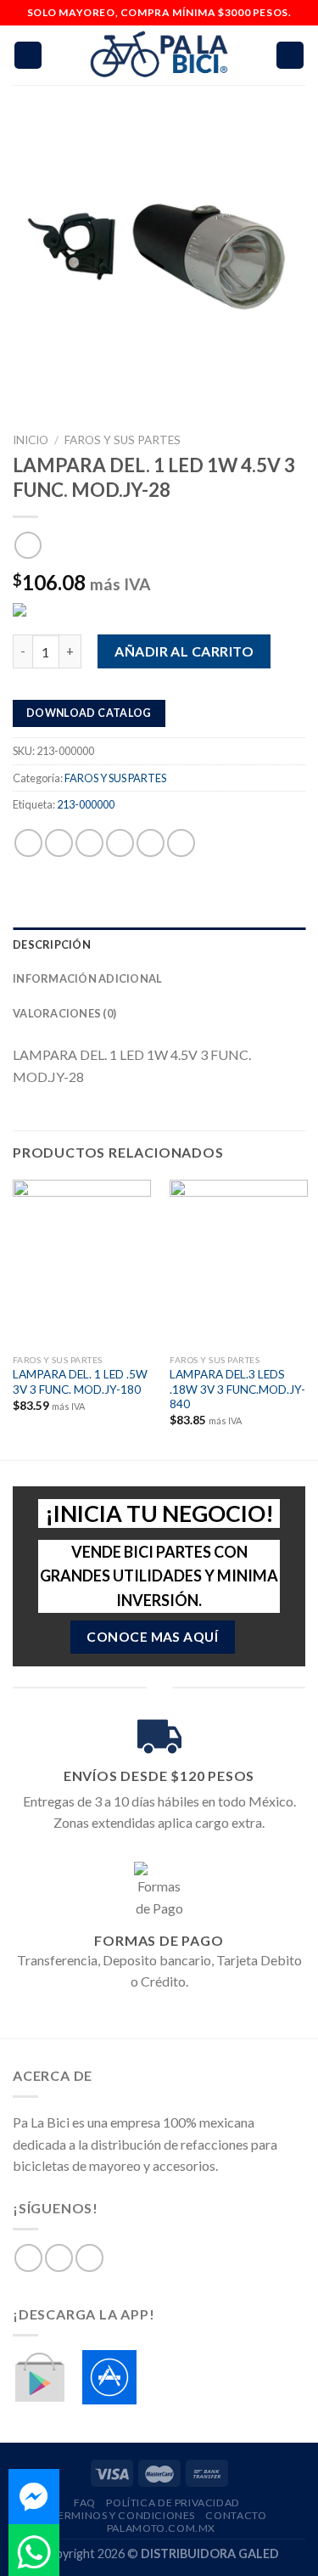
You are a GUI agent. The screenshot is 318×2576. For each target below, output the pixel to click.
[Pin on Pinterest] (151, 843)
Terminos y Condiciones (123, 2515)
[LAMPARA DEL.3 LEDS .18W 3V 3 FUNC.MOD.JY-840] (239, 1263)
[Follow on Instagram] (59, 2258)
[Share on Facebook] (59, 843)
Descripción (52, 944)
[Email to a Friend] (120, 843)
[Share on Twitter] (89, 843)
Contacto (236, 2515)
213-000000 (86, 804)
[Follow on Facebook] (28, 2258)
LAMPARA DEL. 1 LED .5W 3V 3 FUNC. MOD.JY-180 (80, 1382)
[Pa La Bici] (159, 56)
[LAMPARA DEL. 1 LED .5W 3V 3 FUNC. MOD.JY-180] (82, 1263)
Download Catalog (89, 713)
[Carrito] (290, 56)
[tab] (159, 944)
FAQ (85, 2503)
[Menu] (28, 56)
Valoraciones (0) (64, 1013)
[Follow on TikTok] (89, 2258)
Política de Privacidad (173, 2503)
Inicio (31, 440)
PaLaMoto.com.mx (161, 2528)
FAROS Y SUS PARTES (123, 440)
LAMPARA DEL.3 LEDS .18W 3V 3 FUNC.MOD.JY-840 (237, 1389)
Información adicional (87, 978)
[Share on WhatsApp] (28, 843)
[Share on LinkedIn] (181, 843)
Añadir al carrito (184, 651)
